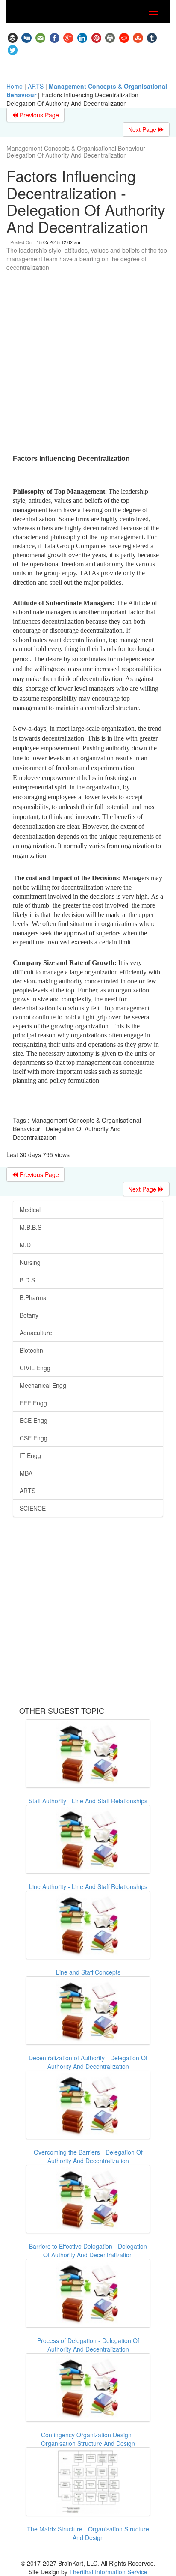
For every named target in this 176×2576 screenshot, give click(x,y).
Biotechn (31, 1350)
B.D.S (27, 1280)
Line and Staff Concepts (88, 1972)
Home (15, 86)
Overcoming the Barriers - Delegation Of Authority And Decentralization (88, 2156)
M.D (25, 1245)
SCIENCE (33, 1508)
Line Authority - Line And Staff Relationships (88, 1886)
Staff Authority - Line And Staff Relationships (88, 1801)
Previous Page (38, 115)
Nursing (30, 1262)
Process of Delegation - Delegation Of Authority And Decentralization (88, 2345)
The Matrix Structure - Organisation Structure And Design (88, 2533)
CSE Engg (34, 1438)
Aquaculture (36, 1333)
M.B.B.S (31, 1227)
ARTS (36, 86)
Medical (30, 1210)
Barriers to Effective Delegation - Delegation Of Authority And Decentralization (88, 2250)
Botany (29, 1315)
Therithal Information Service (108, 2572)
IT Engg (30, 1455)
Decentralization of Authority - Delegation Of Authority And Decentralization (88, 2062)
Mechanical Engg (43, 1385)
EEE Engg (33, 1403)
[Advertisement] (88, 364)
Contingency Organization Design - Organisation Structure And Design (88, 2439)
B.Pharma (33, 1297)
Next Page (143, 129)
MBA (26, 1473)
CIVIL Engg (35, 1368)
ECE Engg (34, 1420)
